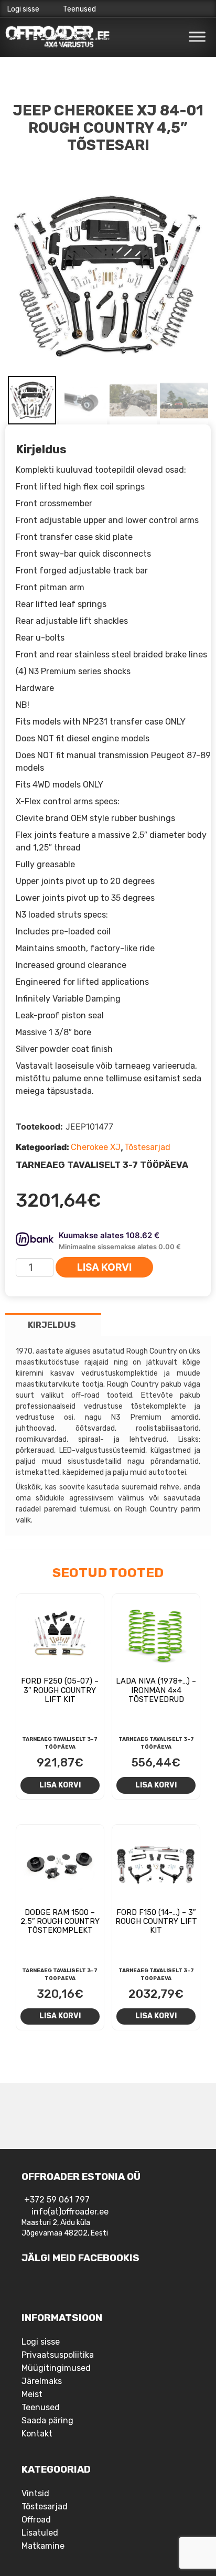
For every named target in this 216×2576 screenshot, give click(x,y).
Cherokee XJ (96, 1147)
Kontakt (37, 2434)
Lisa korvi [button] (60, 1785)
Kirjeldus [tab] (52, 1325)
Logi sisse (23, 9)
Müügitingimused (56, 2368)
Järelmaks (42, 2381)
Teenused (79, 9)
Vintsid (35, 2493)
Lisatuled (40, 2533)
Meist (32, 2394)
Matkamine (43, 2546)
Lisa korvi (104, 1267)
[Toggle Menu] (197, 36)
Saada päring (47, 2420)
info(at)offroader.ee (70, 2212)
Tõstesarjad (147, 1147)
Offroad (36, 2520)
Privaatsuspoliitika (58, 2355)
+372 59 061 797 (57, 2200)
